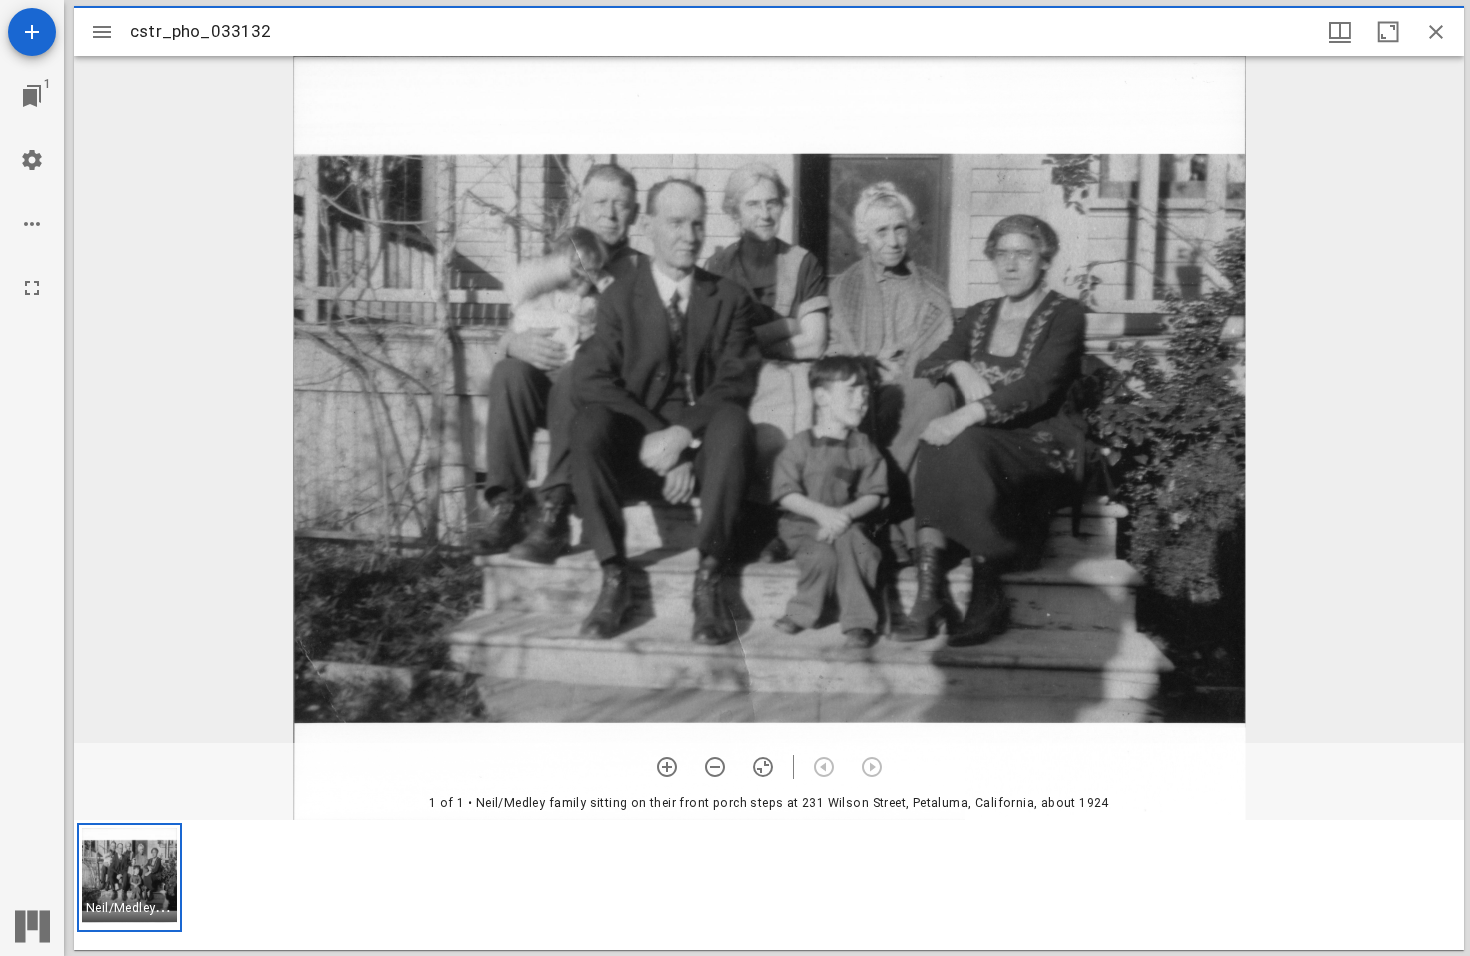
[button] (129, 877)
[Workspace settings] (32, 160)
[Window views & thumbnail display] (1340, 32)
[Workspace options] (32, 224)
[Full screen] (32, 288)
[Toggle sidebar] (102, 32)
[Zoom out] (715, 767)
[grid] (769, 885)
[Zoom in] (667, 767)
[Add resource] (32, 32)
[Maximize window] (1388, 32)
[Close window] (1436, 32)
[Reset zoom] (763, 767)
